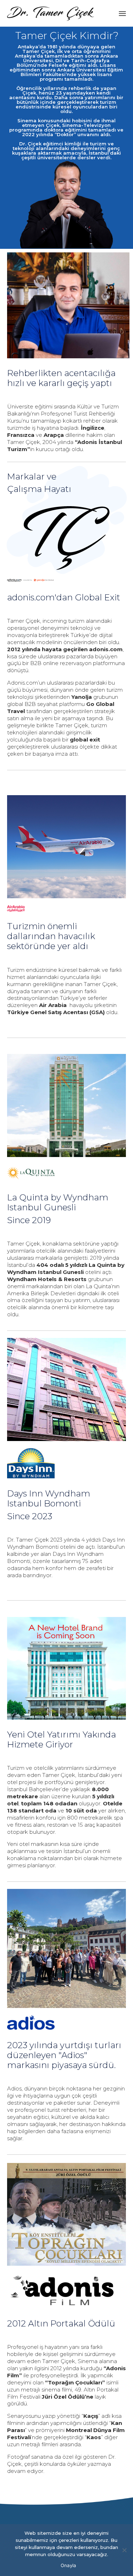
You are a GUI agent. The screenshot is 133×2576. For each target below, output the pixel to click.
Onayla (68, 2565)
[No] (124, 2550)
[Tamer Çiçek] (51, 13)
